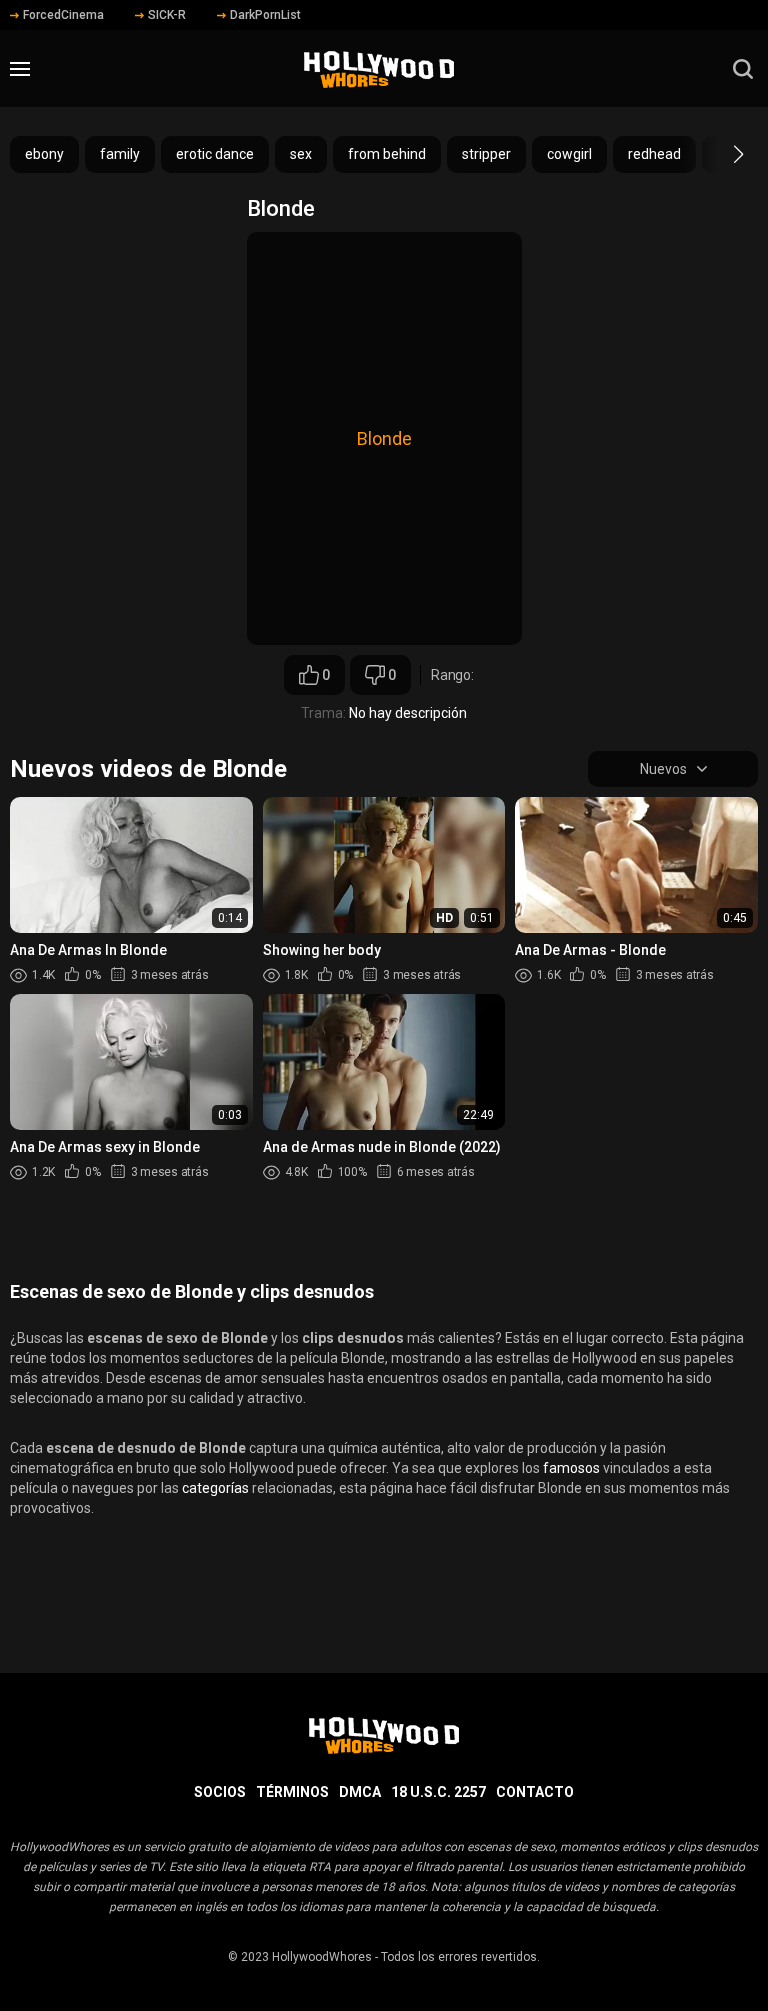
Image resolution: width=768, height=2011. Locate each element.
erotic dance (215, 154)
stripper (486, 154)
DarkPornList (265, 15)
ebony (44, 154)
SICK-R (167, 15)
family (120, 154)
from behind (387, 154)
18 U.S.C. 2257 (438, 1792)
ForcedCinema (63, 15)
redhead (654, 154)
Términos (292, 1792)
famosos (571, 1468)
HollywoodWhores (322, 1957)
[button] (720, 154)
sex (301, 154)
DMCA (360, 1792)
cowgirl (569, 154)
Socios (220, 1792)
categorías (215, 1488)
